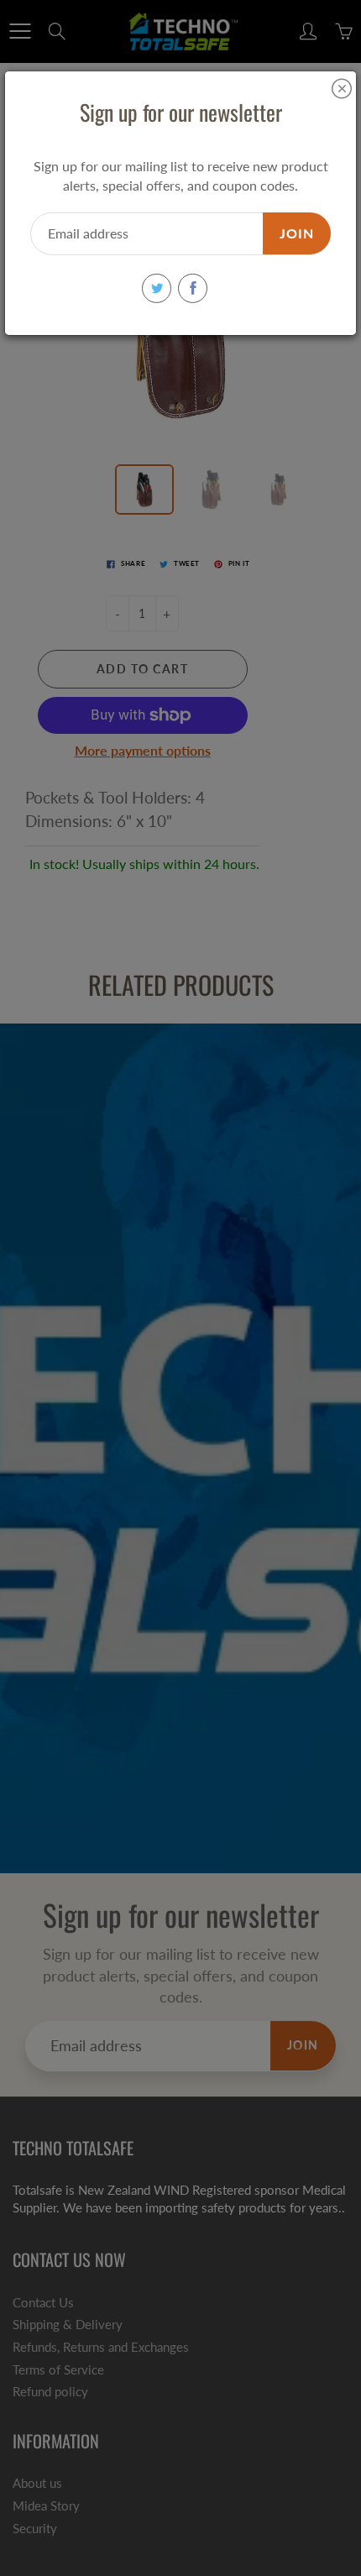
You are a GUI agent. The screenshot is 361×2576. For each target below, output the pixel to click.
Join (297, 233)
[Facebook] (193, 288)
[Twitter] (157, 288)
